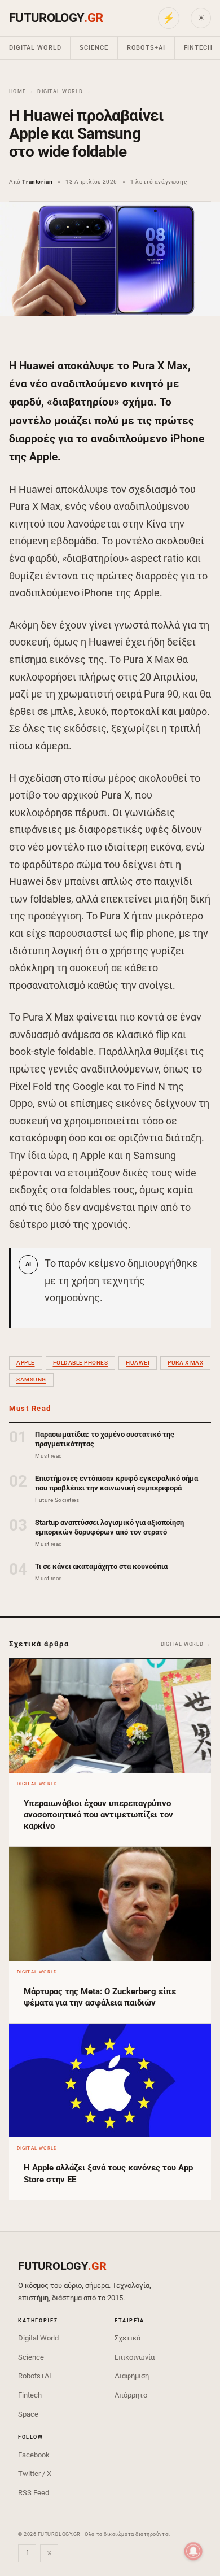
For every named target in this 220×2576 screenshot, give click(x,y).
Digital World (35, 48)
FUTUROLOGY (56, 18)
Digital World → (186, 1644)
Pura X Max (185, 1363)
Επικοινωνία (135, 2357)
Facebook (34, 2455)
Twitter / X (35, 2473)
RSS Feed (34, 2493)
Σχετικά (127, 2338)
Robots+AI (146, 48)
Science (94, 48)
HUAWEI (138, 1363)
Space (28, 2414)
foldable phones (81, 1363)
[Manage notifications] (193, 2551)
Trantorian (37, 182)
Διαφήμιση (132, 2376)
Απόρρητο (131, 2395)
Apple (26, 1363)
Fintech (30, 2395)
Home (17, 91)
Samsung (31, 1379)
